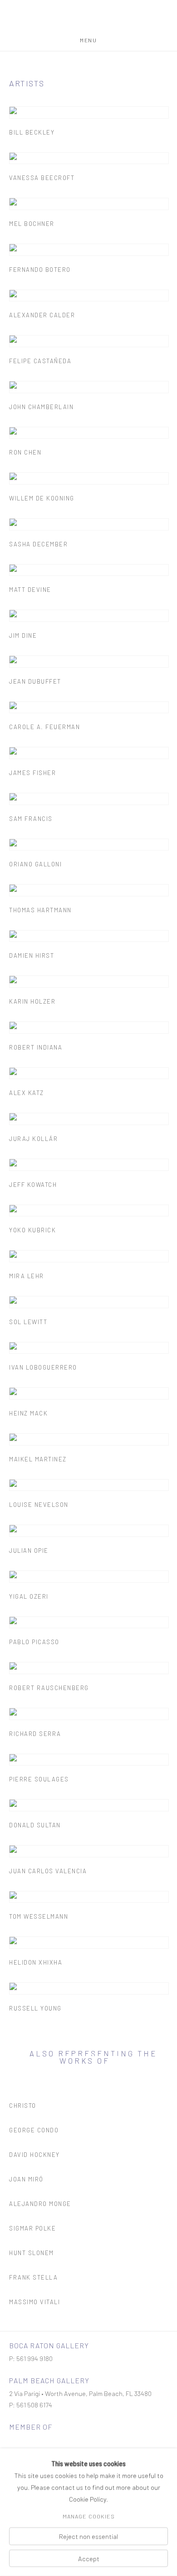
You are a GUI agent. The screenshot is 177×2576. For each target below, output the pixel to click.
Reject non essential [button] (88, 2536)
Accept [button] (89, 2558)
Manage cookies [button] (89, 2516)
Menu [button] (88, 40)
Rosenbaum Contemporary (89, 19)
